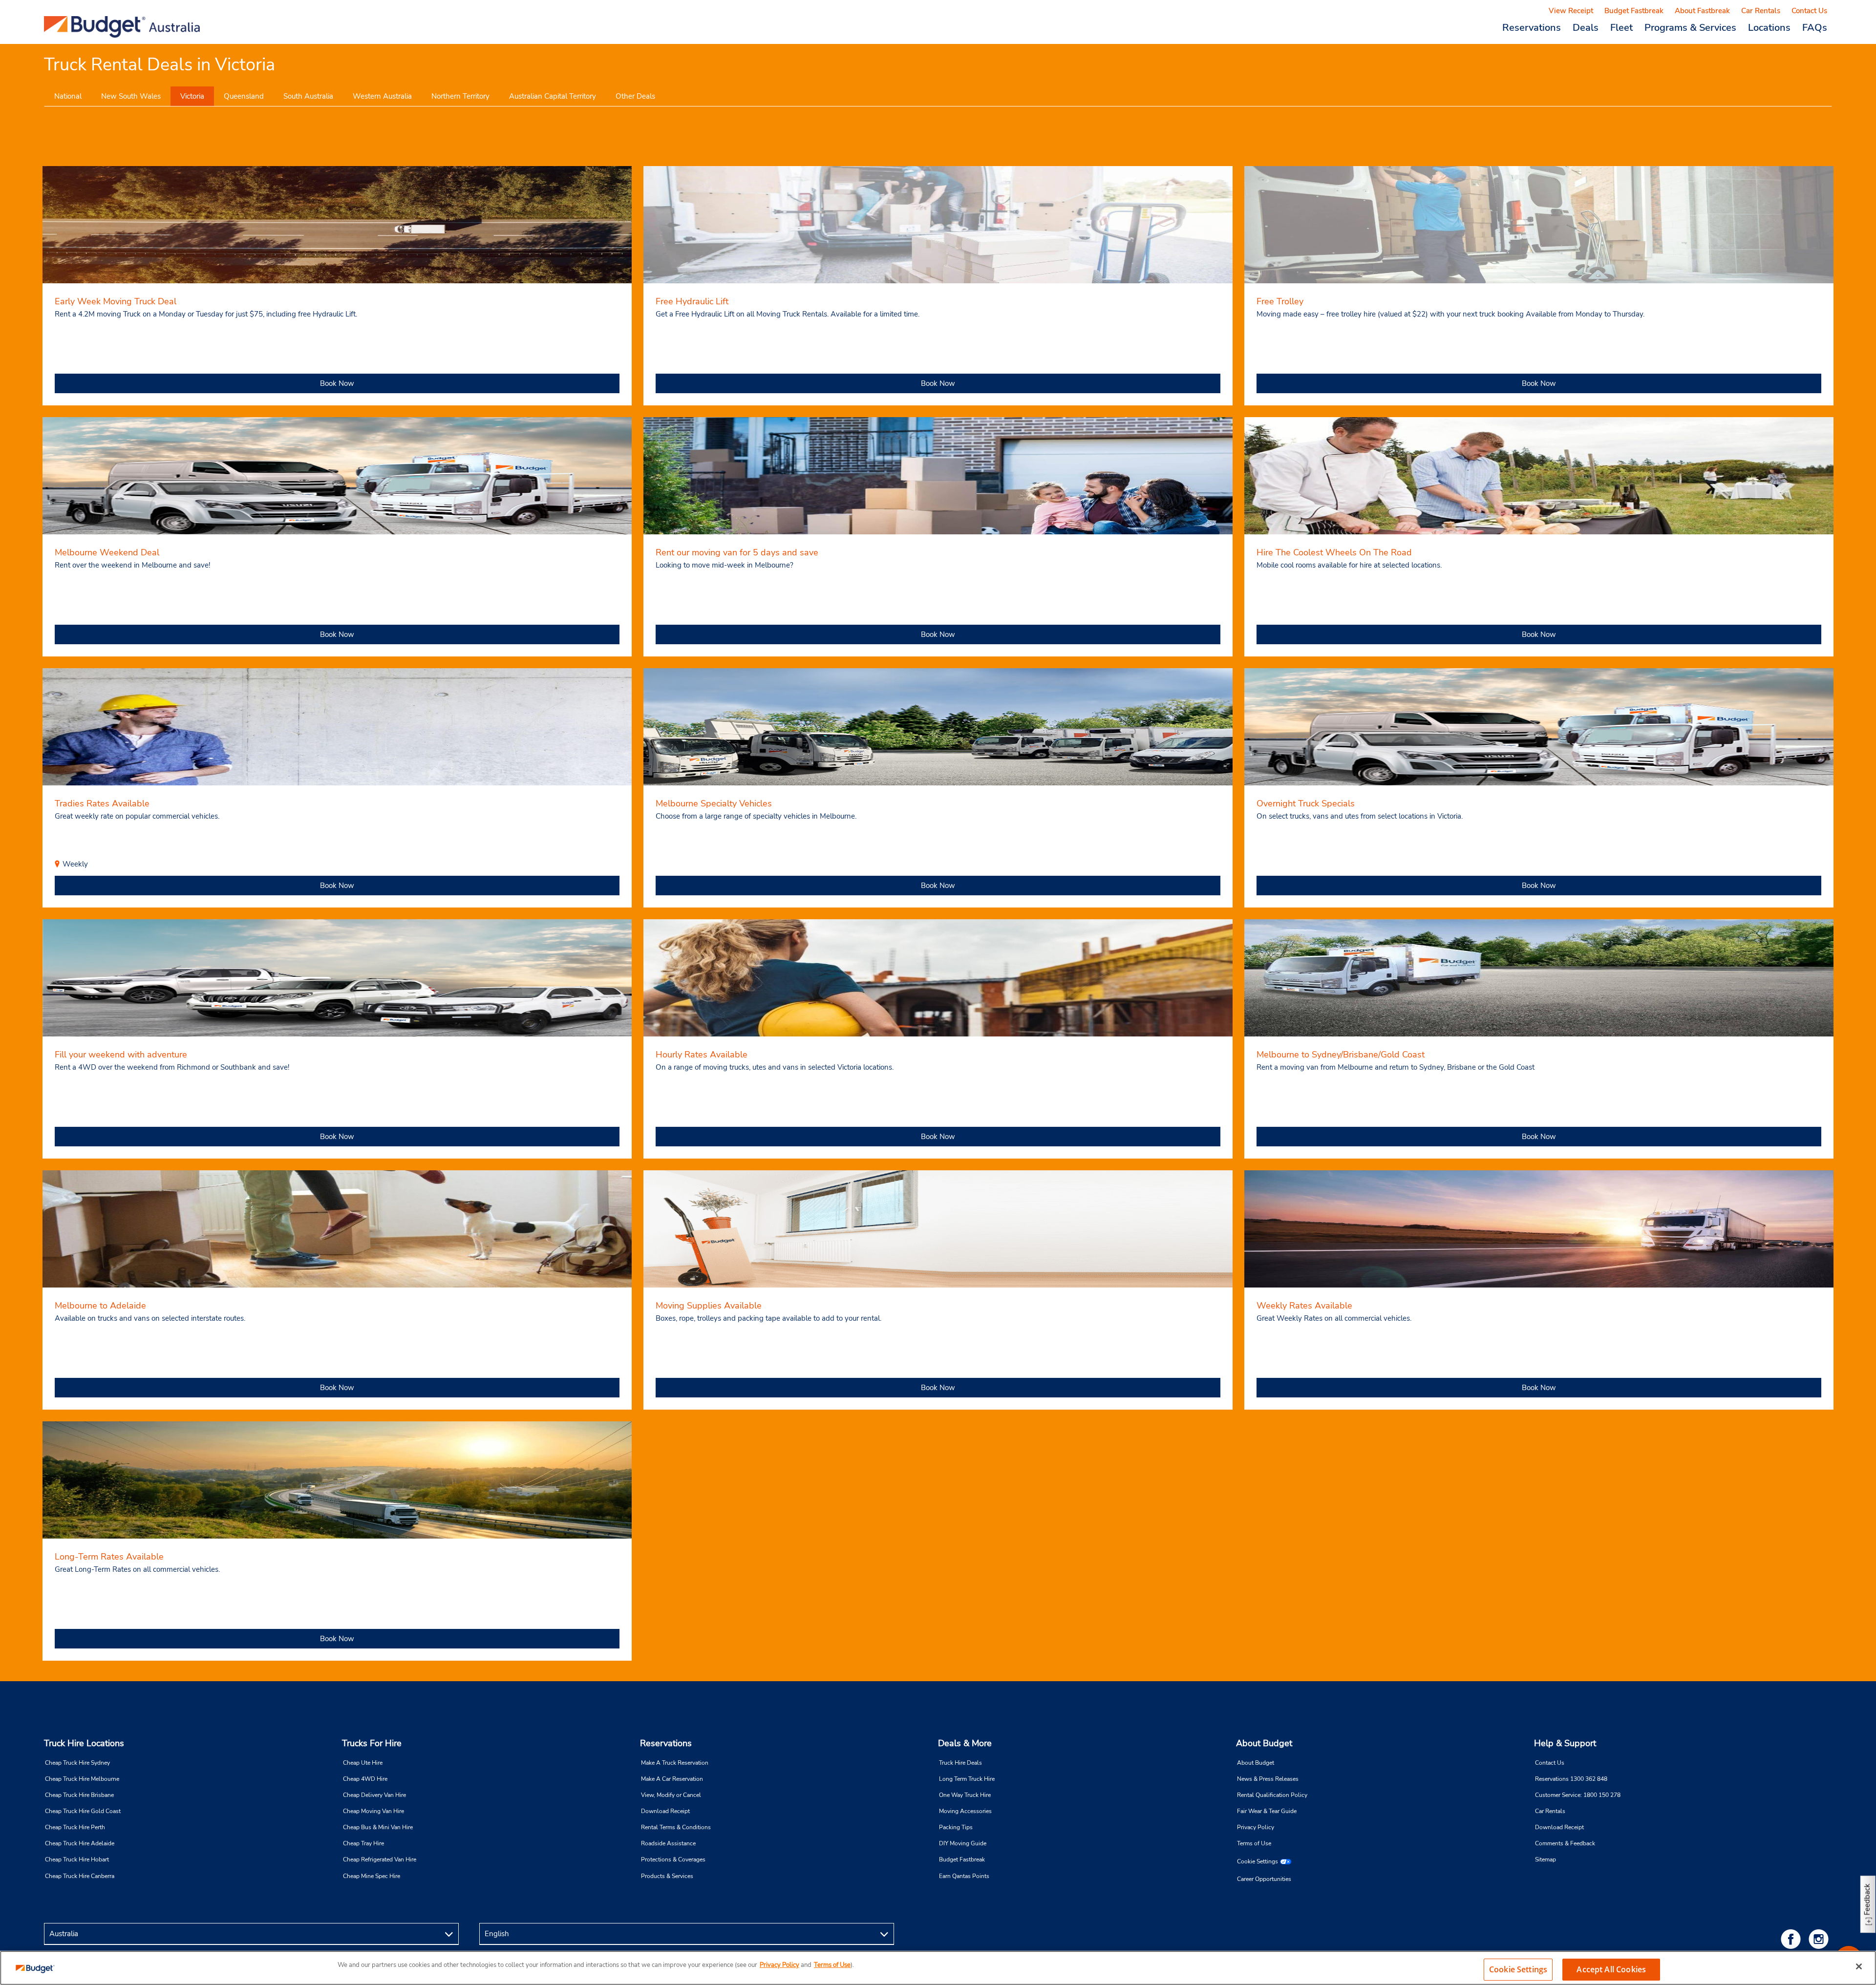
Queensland (244, 96)
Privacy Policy (1256, 1827)
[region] (938, 1968)
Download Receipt (665, 1811)
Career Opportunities (1264, 1879)
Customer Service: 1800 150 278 (1578, 1795)
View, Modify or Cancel (671, 1795)
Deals (1586, 27)
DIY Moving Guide (963, 1843)
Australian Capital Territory (553, 96)
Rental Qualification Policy (1272, 1795)
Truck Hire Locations (84, 1743)
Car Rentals (1761, 11)
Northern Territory (460, 96)
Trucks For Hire (372, 1743)
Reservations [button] (1532, 27)
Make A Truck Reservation (675, 1763)
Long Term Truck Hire (967, 1779)
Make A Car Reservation (672, 1779)
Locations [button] (1769, 27)
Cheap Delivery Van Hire (374, 1795)
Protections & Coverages (673, 1859)
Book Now (337, 383)
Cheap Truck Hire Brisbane (79, 1795)
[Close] (1859, 1966)
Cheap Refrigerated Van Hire (380, 1859)
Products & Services (667, 1876)
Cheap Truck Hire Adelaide (80, 1843)
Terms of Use (1254, 1843)
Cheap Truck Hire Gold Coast (83, 1811)
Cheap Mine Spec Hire (372, 1876)
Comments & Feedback (1565, 1843)
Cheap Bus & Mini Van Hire (378, 1827)
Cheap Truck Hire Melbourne (82, 1779)
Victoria (192, 96)
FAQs (1815, 27)
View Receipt (1571, 11)
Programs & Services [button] (1690, 27)
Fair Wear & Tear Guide (1267, 1811)
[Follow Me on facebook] (1792, 1939)
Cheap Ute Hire (363, 1763)
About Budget (1264, 1743)
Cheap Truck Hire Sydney (77, 1763)
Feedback (1867, 1899)
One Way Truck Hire (965, 1795)
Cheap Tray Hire (363, 1843)
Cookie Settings (1258, 1861)
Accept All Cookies (1611, 1969)
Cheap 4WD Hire (365, 1779)
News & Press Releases (1268, 1779)
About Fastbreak (1702, 11)
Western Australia (382, 96)
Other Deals (635, 96)
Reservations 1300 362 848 (1571, 1779)
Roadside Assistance (668, 1843)
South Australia (308, 96)
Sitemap (1546, 1859)
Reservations (666, 1743)
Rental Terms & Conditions (676, 1827)
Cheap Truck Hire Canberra (80, 1876)
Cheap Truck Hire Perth (75, 1827)
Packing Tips (956, 1827)
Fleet (1621, 27)
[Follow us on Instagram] (1820, 1939)
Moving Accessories (965, 1811)
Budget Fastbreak (1634, 11)
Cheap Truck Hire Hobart (77, 1859)
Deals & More (965, 1743)
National (68, 96)
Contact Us (1809, 11)
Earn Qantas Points (964, 1876)
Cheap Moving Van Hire (373, 1811)
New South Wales (131, 96)
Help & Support (1565, 1743)
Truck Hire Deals (960, 1763)
